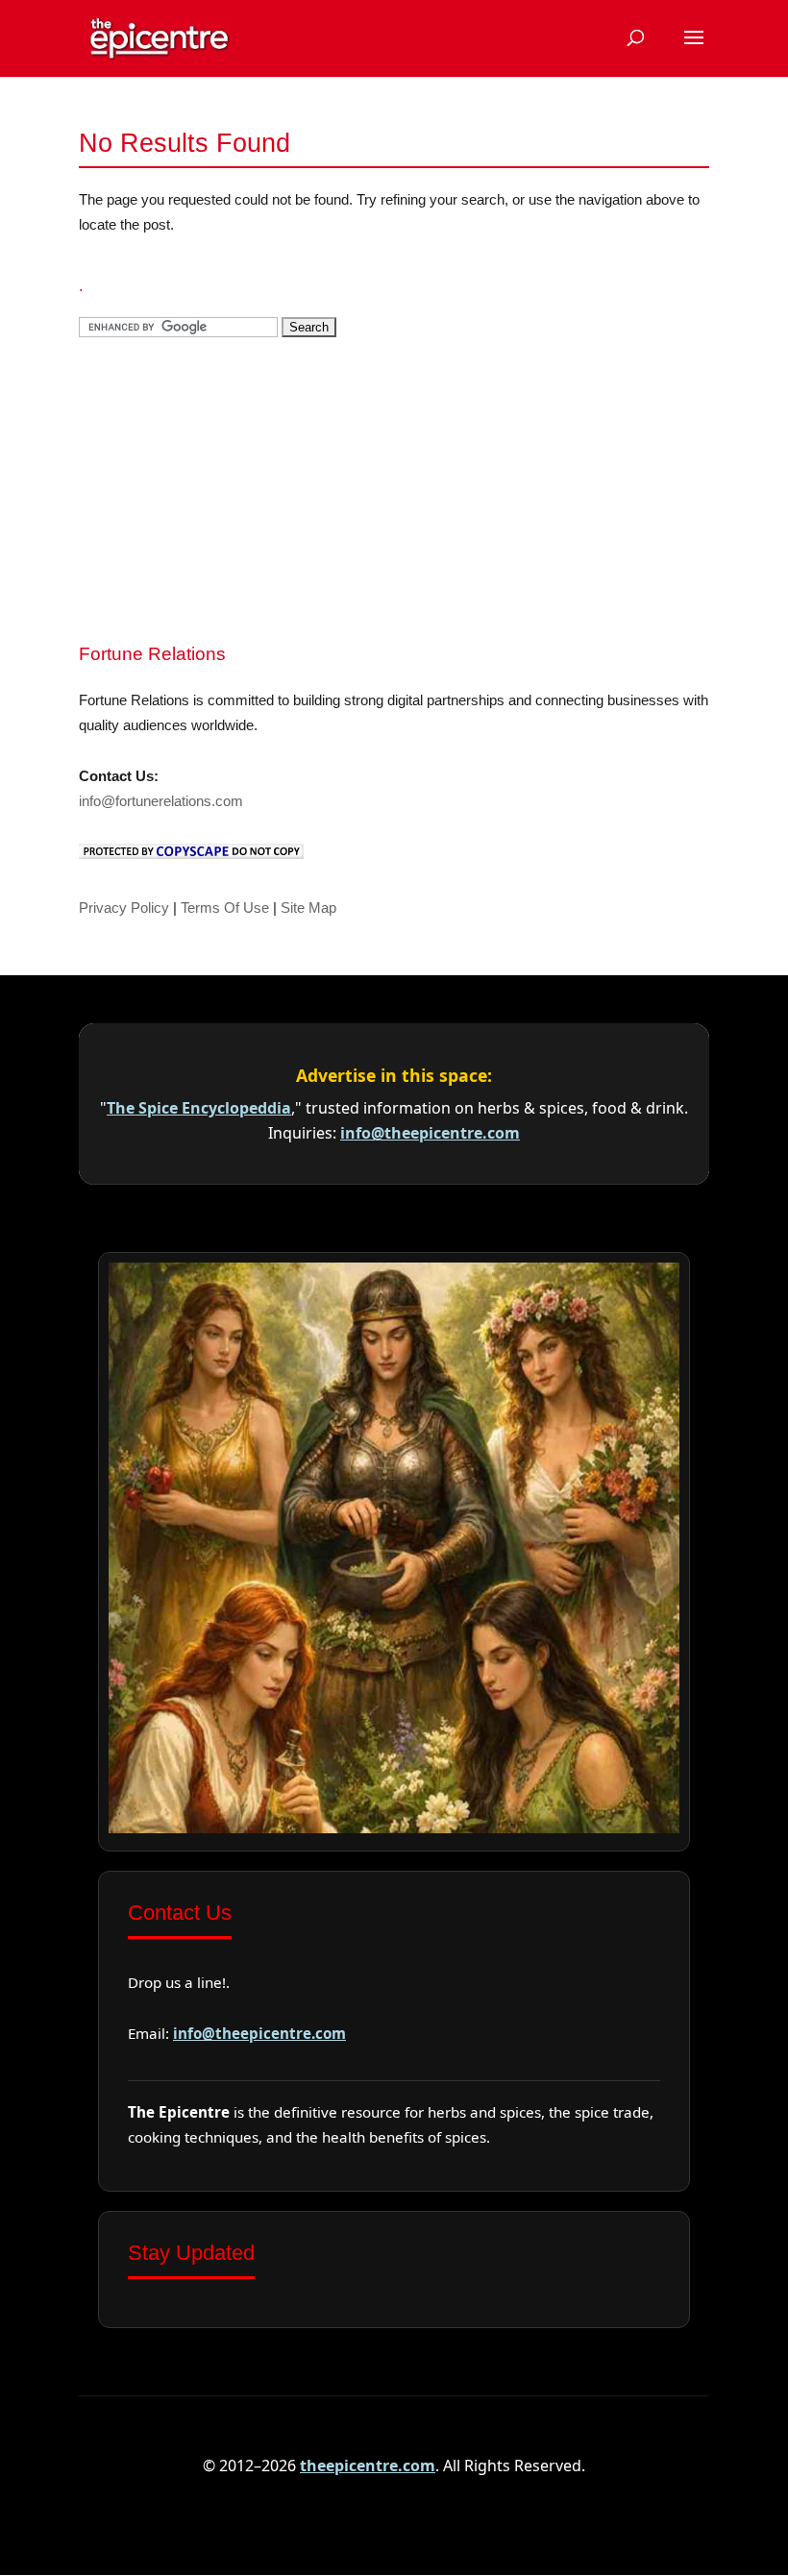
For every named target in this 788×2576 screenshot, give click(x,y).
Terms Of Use (225, 908)
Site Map (308, 908)
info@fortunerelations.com (161, 801)
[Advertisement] (223, 488)
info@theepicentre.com (430, 1133)
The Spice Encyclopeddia (199, 1108)
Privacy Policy (124, 908)
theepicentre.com (368, 2466)
